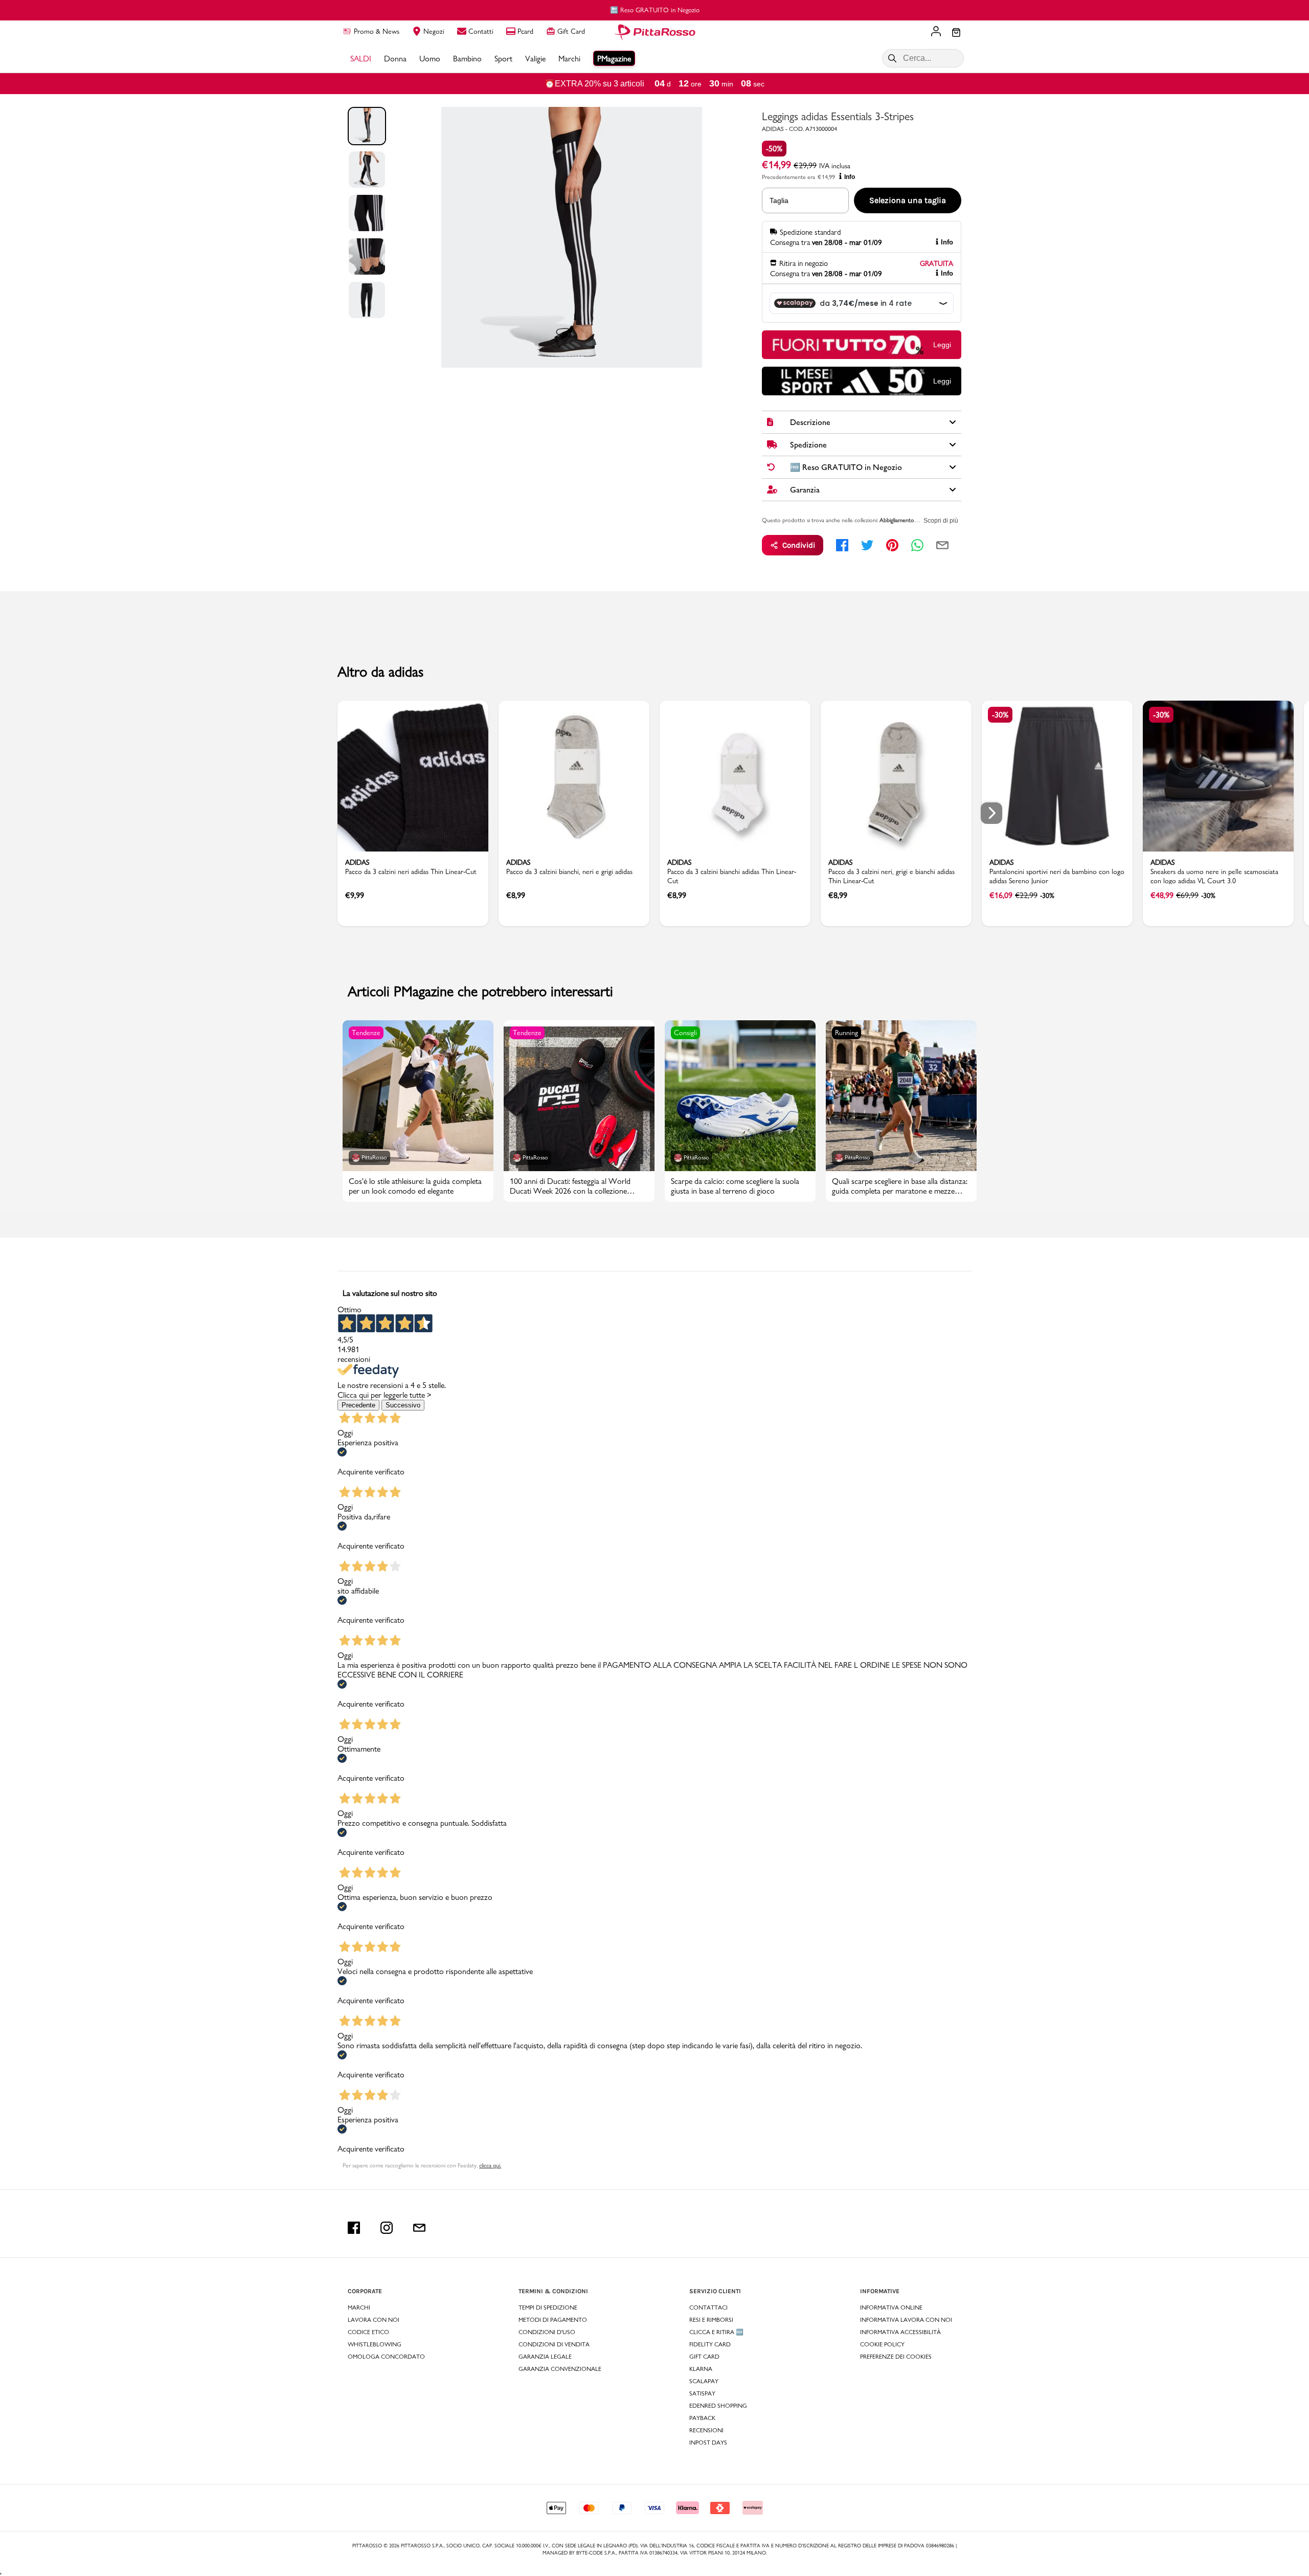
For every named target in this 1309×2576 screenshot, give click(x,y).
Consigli (685, 1033)
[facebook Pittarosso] (354, 2228)
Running (847, 1033)
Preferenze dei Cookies (896, 2357)
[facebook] (842, 545)
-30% (1000, 715)
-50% (774, 149)
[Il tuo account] (936, 32)
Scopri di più (941, 521)
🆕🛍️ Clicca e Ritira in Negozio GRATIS (655, 10)
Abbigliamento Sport (905, 520)
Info (850, 177)
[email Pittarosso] (419, 2228)
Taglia (779, 200)
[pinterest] (892, 545)
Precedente (358, 1405)
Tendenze (366, 1033)
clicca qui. (490, 2165)
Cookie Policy (882, 2344)
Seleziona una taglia (908, 200)
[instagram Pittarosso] (387, 2228)
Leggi (942, 345)
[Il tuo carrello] (956, 33)
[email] (942, 545)
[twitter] (867, 545)
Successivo (403, 1405)
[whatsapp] (917, 545)
